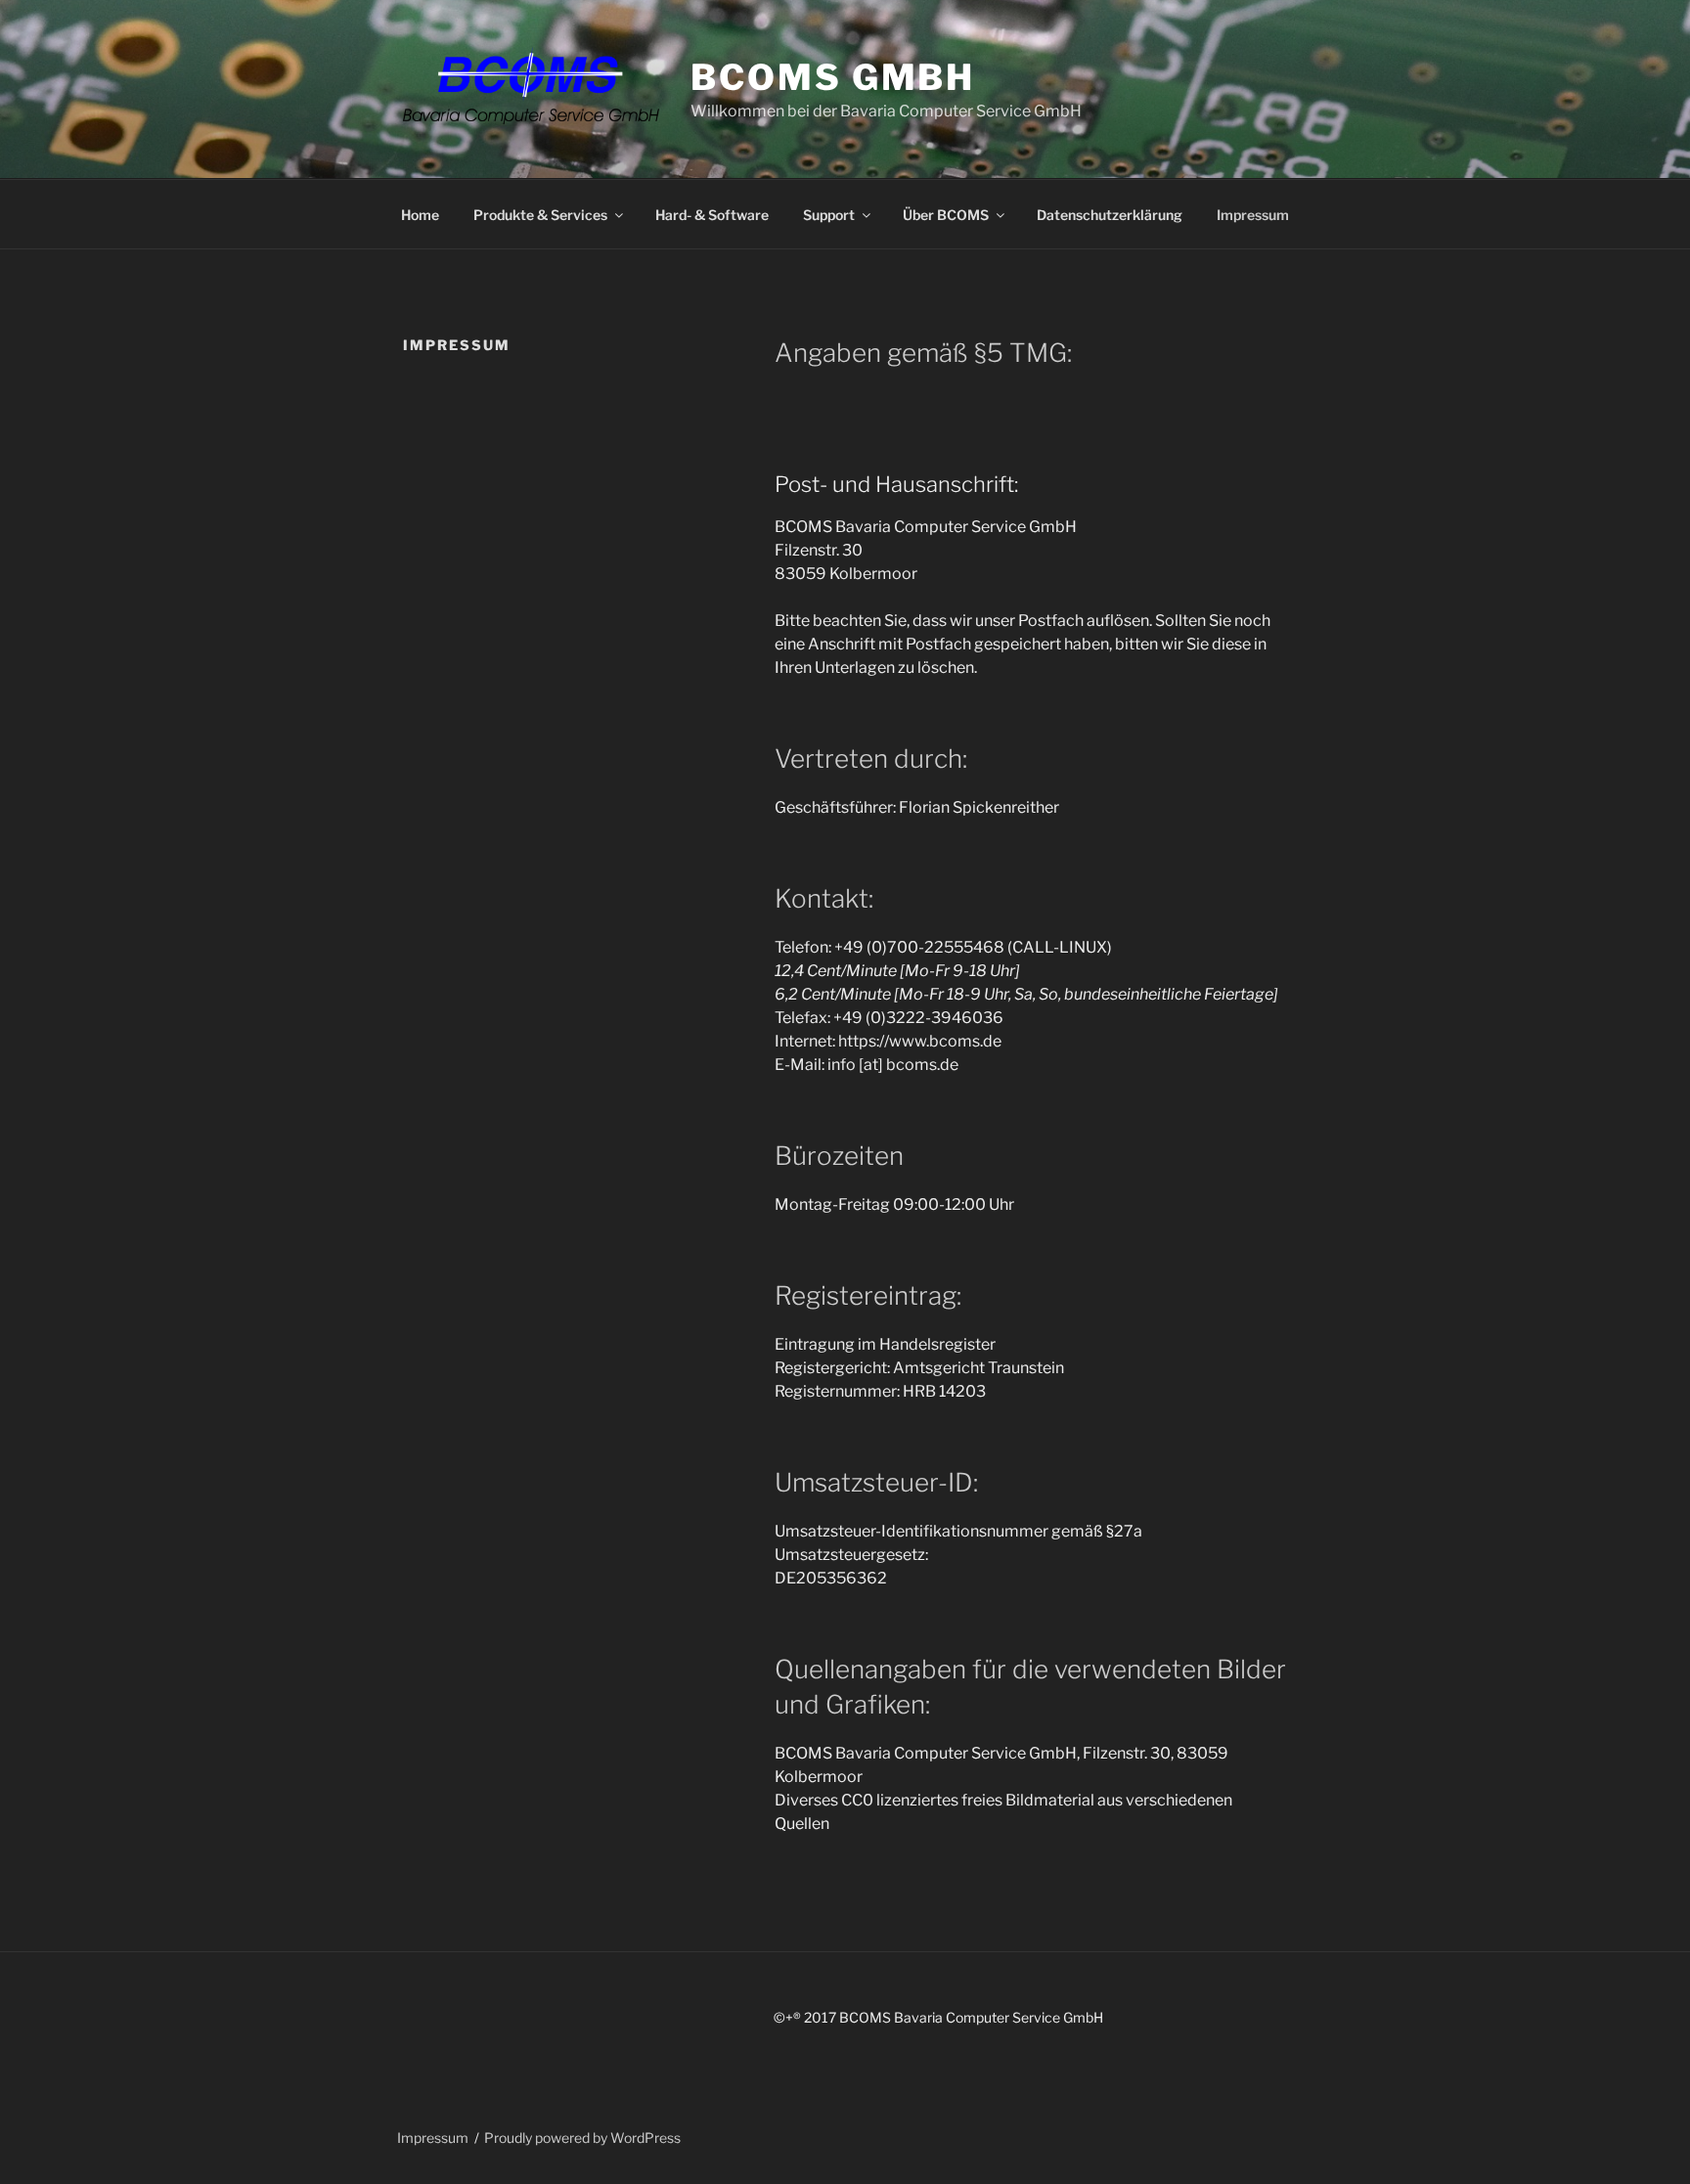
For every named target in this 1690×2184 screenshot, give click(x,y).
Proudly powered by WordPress (582, 2138)
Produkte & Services (540, 215)
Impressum (1253, 215)
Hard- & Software (712, 215)
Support (829, 215)
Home (420, 215)
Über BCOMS (946, 215)
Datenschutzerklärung (1110, 215)
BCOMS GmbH (833, 77)
